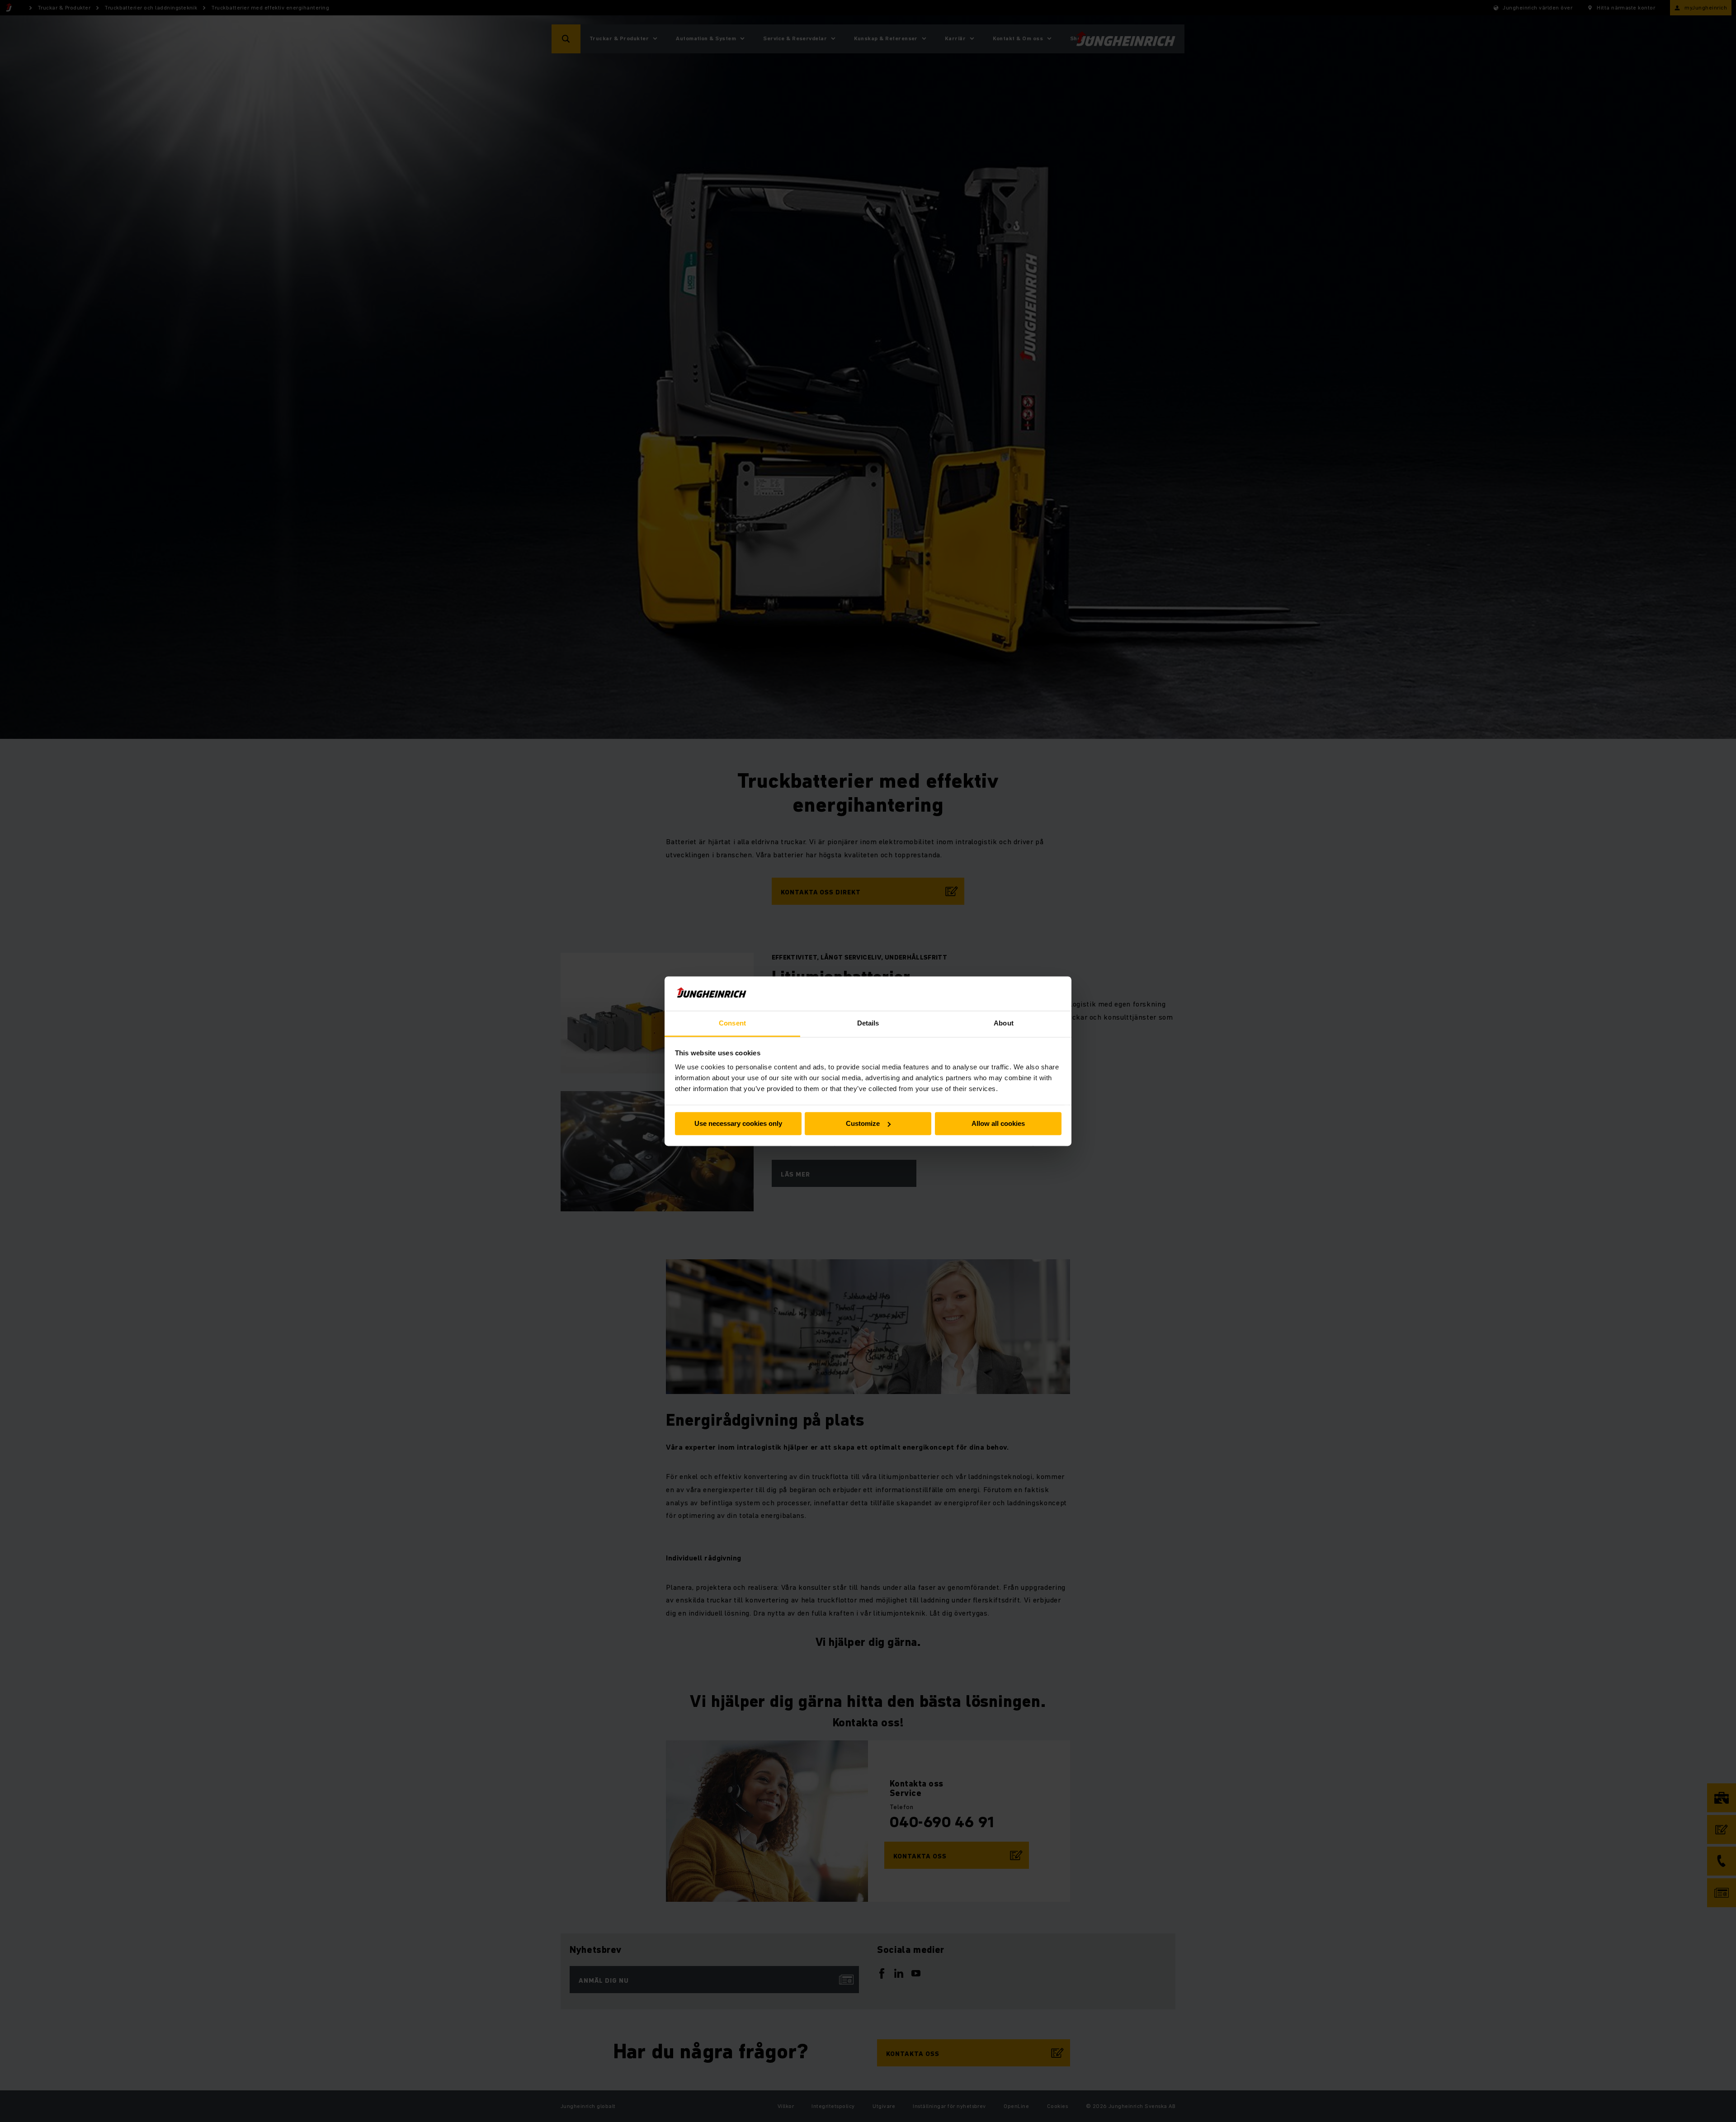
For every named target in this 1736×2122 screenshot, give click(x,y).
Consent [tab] (732, 1023)
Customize (863, 1123)
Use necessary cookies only (738, 1123)
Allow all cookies (998, 1123)
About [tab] (1004, 1023)
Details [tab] (868, 1023)
